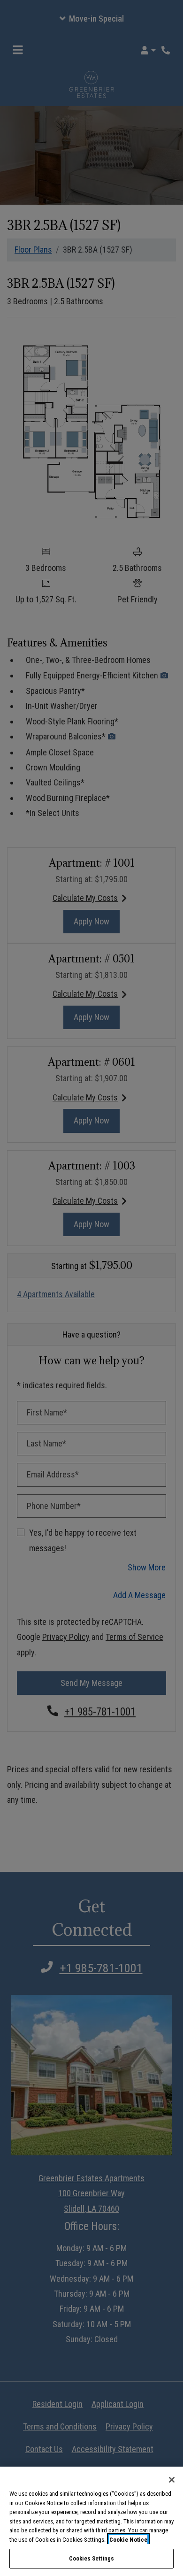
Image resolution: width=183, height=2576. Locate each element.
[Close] (172, 2480)
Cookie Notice (128, 2540)
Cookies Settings (91, 2558)
